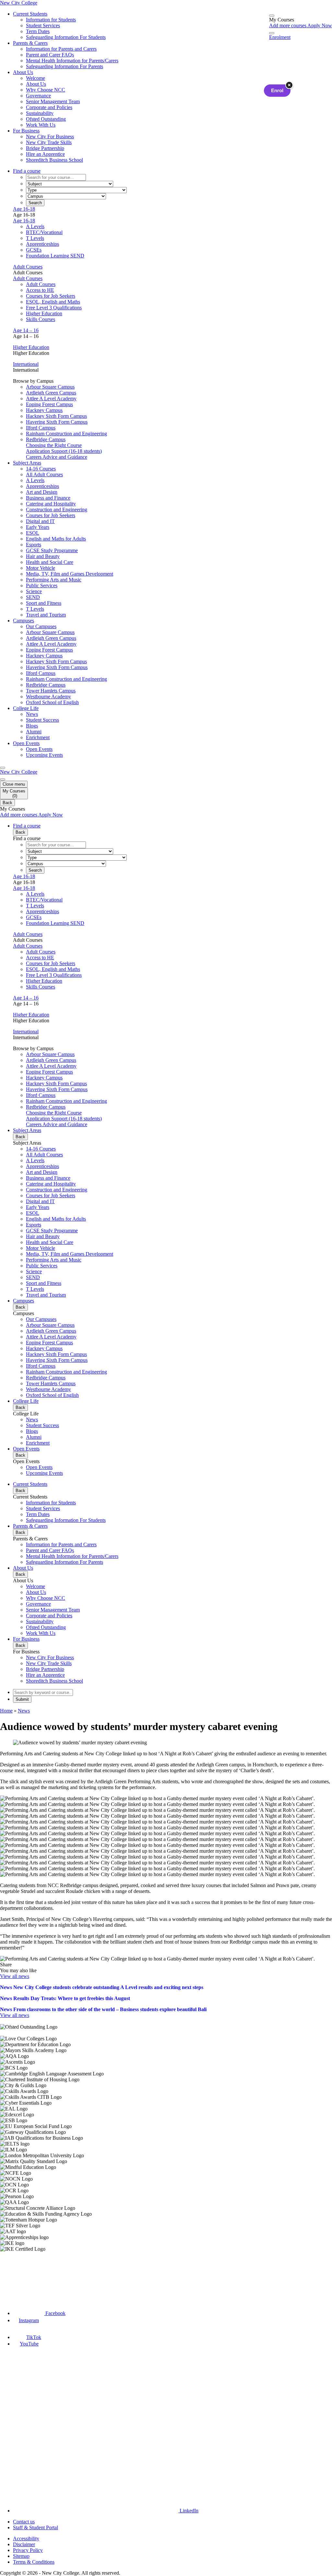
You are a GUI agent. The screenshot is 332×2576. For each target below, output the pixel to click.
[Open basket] (272, 16)
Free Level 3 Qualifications (54, 308)
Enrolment (280, 37)
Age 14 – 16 (26, 330)
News (24, 1711)
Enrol (277, 91)
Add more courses (288, 25)
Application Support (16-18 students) (64, 451)
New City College (19, 772)
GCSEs (34, 250)
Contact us (24, 2522)
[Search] (272, 33)
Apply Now (320, 25)
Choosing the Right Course (54, 445)
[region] (166, 2138)
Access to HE (40, 290)
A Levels (35, 226)
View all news (15, 1976)
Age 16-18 (24, 209)
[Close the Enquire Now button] (289, 85)
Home (6, 1711)
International (26, 364)
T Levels (35, 238)
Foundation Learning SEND (55, 256)
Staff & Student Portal (36, 2527)
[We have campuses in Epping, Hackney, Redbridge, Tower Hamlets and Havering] (31, 2276)
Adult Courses (28, 267)
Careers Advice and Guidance (57, 457)
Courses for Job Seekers (51, 296)
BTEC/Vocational (44, 232)
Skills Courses (41, 319)
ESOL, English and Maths (53, 302)
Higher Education (44, 313)
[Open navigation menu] (3, 768)
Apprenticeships (42, 244)
